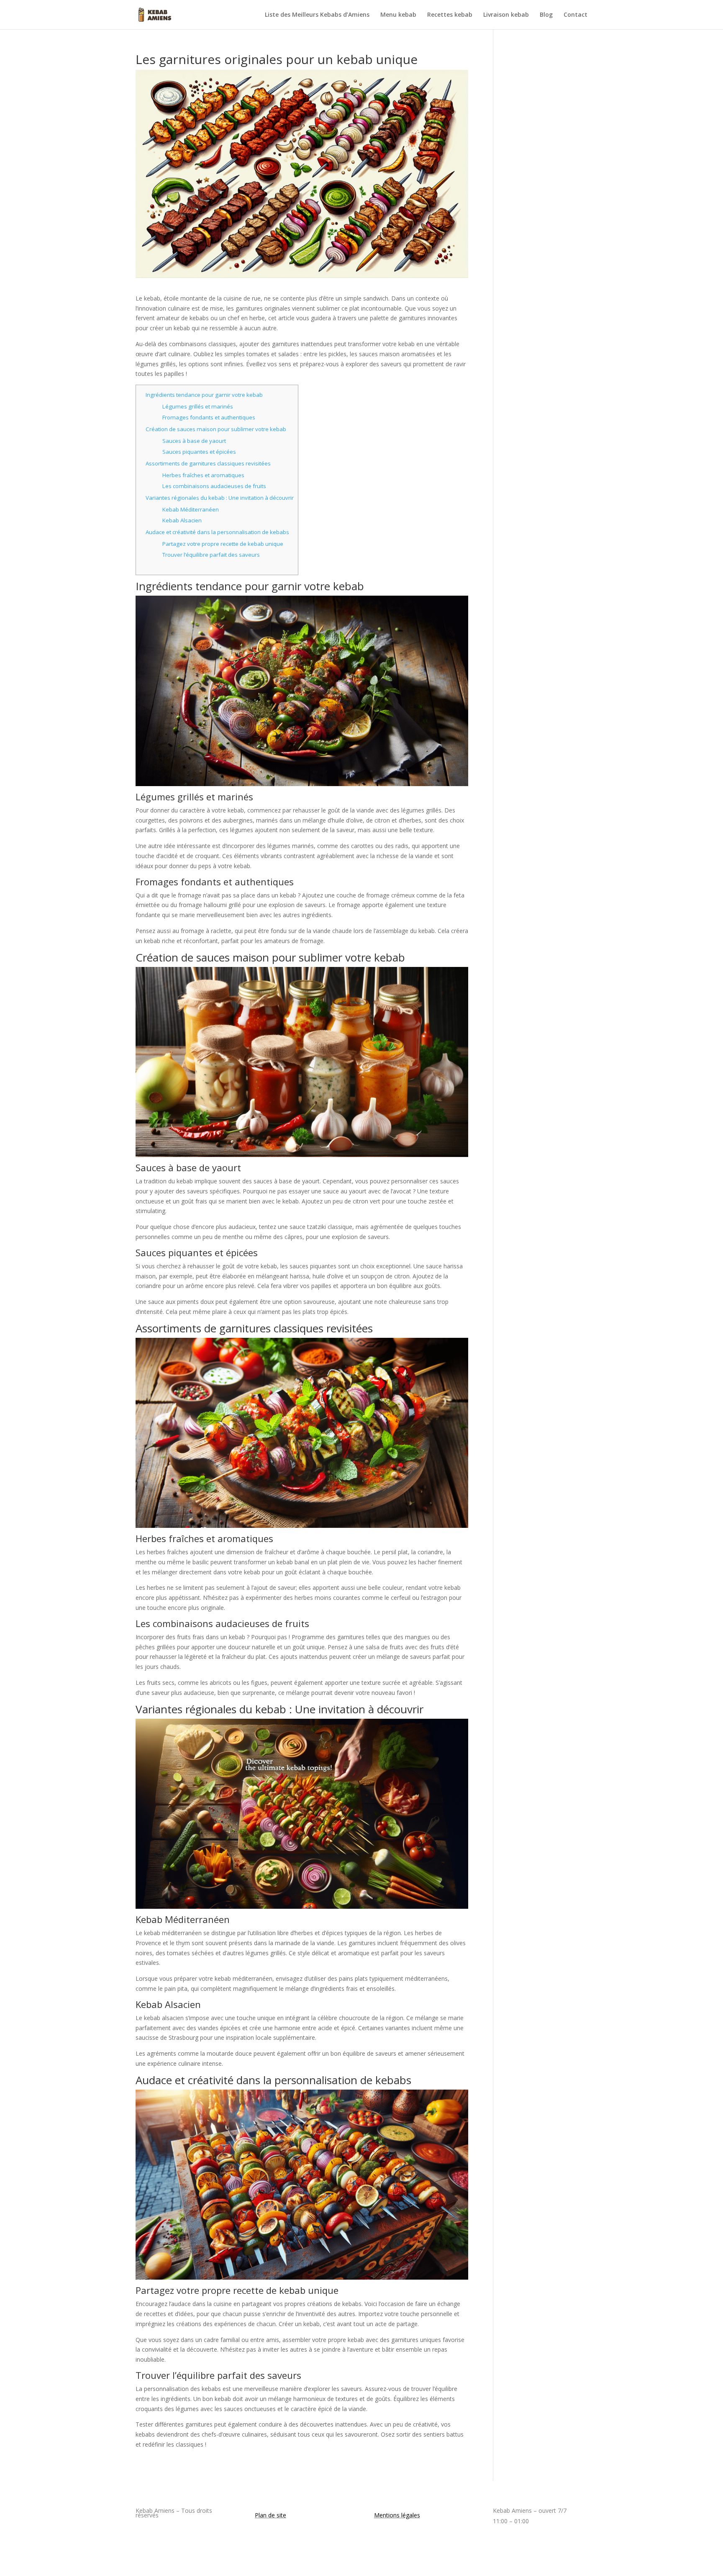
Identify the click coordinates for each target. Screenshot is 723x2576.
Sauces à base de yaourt (194, 441)
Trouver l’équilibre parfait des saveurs (211, 555)
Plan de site (270, 2515)
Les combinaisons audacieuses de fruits (214, 486)
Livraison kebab (506, 15)
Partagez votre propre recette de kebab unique (223, 544)
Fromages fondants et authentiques (209, 417)
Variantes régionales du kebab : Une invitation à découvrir (220, 498)
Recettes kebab (450, 15)
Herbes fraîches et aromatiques (203, 475)
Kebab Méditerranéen (191, 509)
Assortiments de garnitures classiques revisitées (208, 463)
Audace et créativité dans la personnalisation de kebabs (217, 532)
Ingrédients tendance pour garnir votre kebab (204, 395)
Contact (576, 15)
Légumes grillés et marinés (198, 406)
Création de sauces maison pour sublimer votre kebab (216, 429)
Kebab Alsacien (182, 520)
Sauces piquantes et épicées (199, 452)
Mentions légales (397, 2515)
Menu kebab (398, 15)
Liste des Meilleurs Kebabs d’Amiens (317, 15)
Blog (546, 15)
